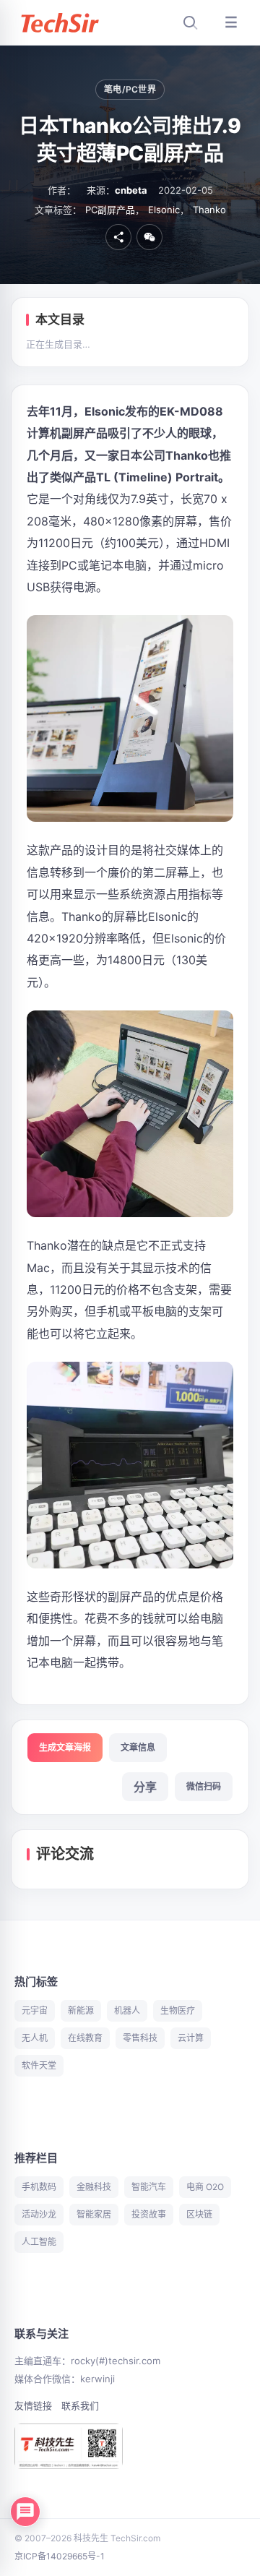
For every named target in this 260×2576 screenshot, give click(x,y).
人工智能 (39, 2242)
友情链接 (33, 2405)
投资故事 (149, 2214)
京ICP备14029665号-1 (60, 2556)
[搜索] (190, 22)
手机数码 (39, 2187)
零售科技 (140, 2038)
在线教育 (85, 2038)
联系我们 (80, 2405)
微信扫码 (204, 1786)
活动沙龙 (39, 2214)
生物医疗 (178, 2010)
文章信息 (138, 1747)
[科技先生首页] (59, 23)
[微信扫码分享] (149, 237)
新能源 (81, 2010)
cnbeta (131, 190)
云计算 (191, 2038)
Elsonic (164, 210)
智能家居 (94, 2214)
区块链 (199, 2214)
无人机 (35, 2038)
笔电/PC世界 (130, 89)
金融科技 (94, 2187)
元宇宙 (35, 2010)
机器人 (127, 2010)
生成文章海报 (65, 1747)
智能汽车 (149, 2187)
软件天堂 (39, 2065)
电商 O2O (205, 2187)
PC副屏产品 (110, 210)
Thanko (209, 210)
